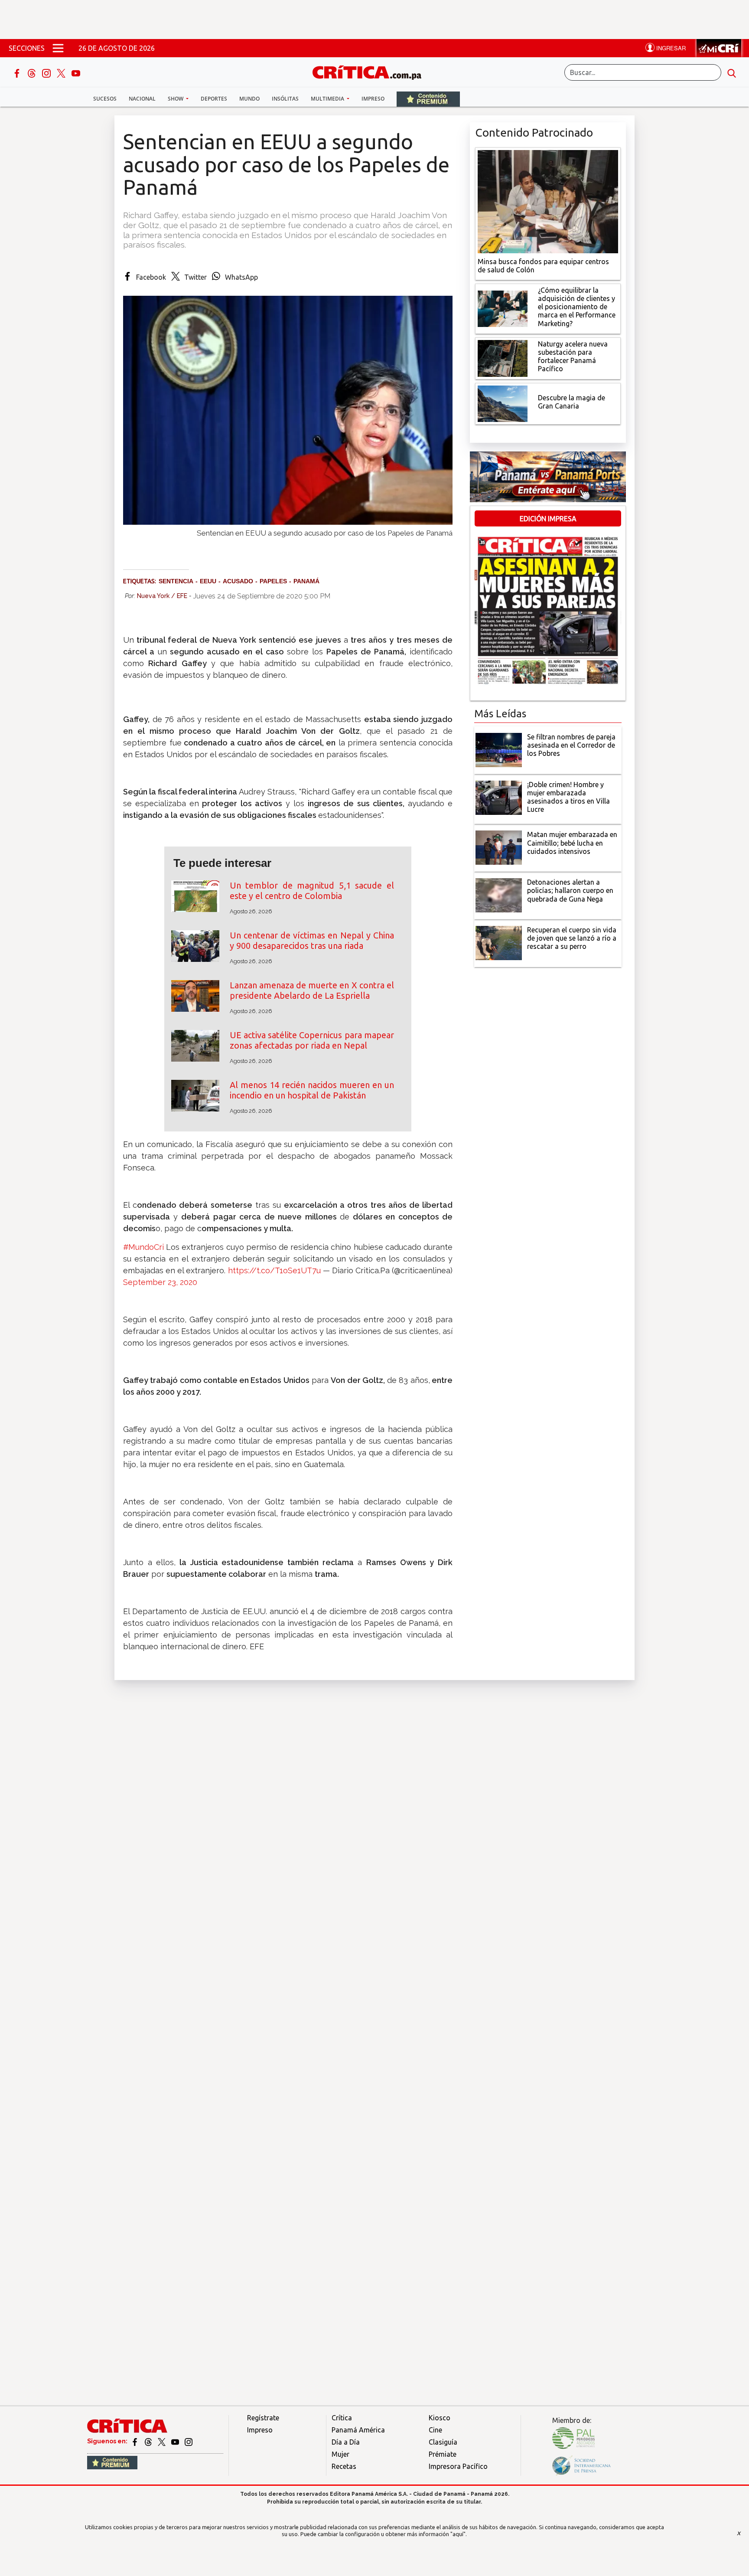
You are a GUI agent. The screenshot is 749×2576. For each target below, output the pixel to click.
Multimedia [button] (328, 99)
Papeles (273, 581)
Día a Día (346, 2442)
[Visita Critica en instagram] (189, 2441)
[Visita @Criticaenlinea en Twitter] (149, 2441)
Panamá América (358, 2430)
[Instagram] (47, 72)
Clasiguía (443, 2442)
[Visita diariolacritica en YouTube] (176, 2441)
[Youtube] (76, 72)
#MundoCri (143, 1247)
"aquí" (458, 2534)
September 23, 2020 (160, 1282)
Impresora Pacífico (458, 2466)
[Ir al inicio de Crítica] (371, 71)
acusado (238, 581)
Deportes (214, 99)
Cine (435, 2430)
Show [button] (176, 99)
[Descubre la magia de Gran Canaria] (503, 403)
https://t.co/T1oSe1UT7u (274, 1270)
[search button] (732, 72)
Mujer (340, 2454)
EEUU (208, 581)
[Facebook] (18, 72)
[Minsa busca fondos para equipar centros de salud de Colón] (548, 201)
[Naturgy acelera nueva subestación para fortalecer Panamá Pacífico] (503, 357)
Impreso (373, 99)
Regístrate (263, 2418)
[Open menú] (58, 48)
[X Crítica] (62, 72)
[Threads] (33, 72)
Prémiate (443, 2454)
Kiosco (440, 2418)
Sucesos (105, 99)
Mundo (249, 99)
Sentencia (176, 581)
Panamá (306, 581)
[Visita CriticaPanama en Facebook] (135, 2441)
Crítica (342, 2418)
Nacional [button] (142, 99)
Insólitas (285, 99)
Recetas (344, 2466)
